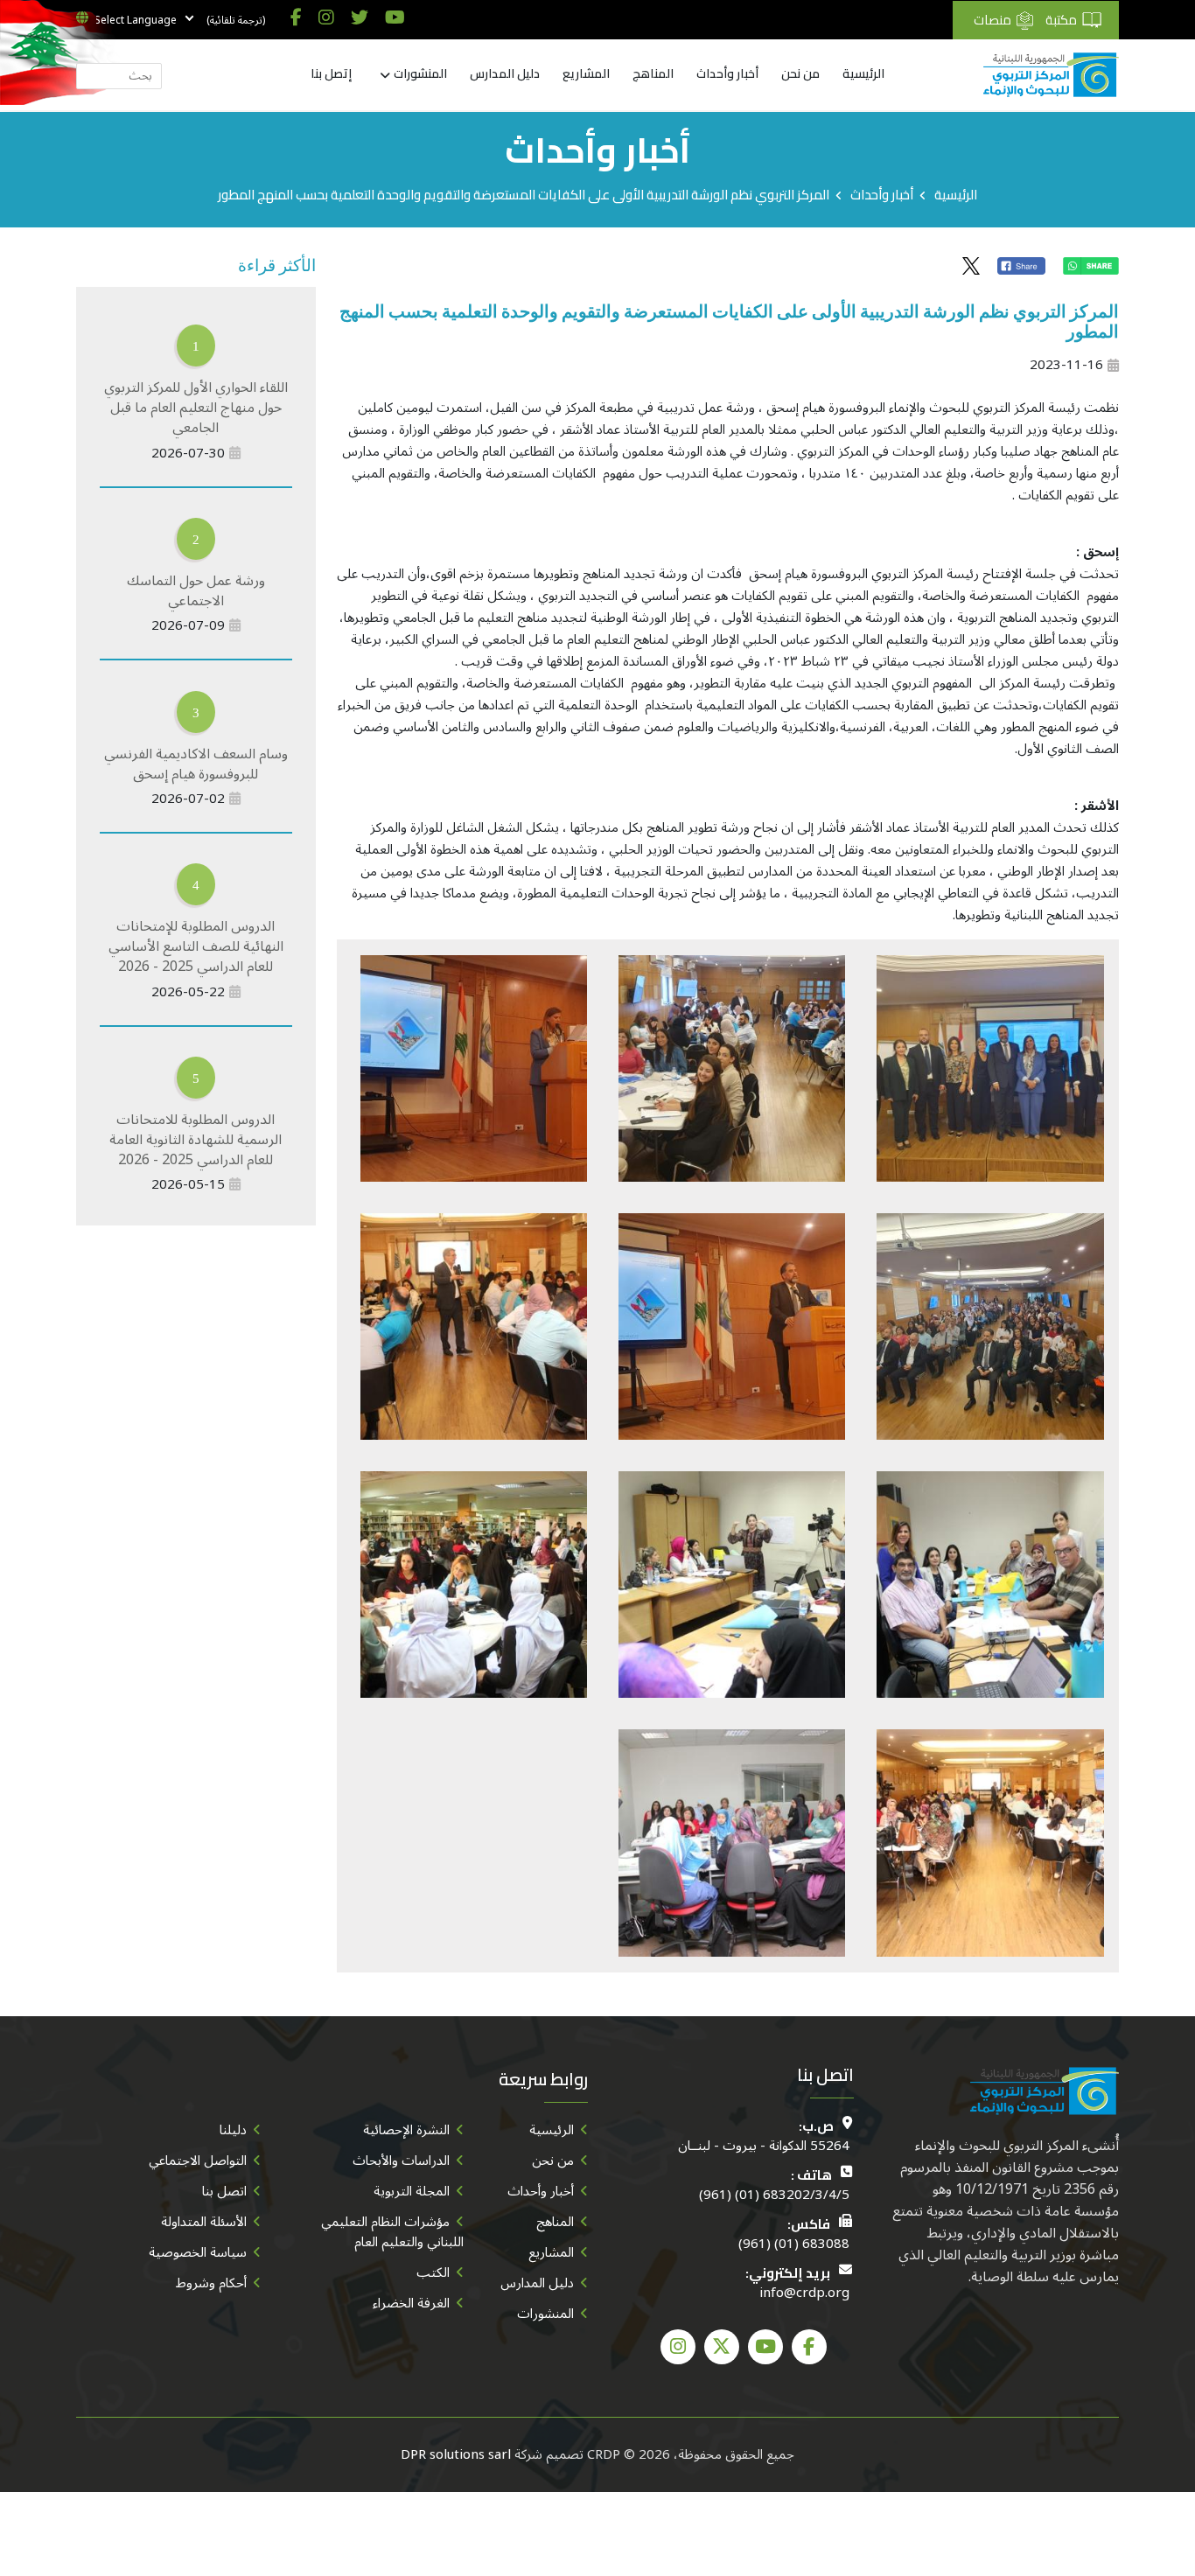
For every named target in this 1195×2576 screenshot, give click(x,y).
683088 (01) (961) (794, 2244)
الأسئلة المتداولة (204, 2222)
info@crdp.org (804, 2293)
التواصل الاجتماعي (198, 2161)
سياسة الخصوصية (198, 2252)
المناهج (653, 74)
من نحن (800, 74)
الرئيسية (863, 74)
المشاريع (586, 74)
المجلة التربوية (412, 2191)
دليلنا (233, 2130)
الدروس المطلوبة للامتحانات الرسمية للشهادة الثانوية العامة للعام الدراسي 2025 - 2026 (196, 1140)
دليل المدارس (505, 74)
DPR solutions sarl (456, 2454)
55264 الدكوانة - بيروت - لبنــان (764, 2146)
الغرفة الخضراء (411, 2303)
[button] (990, 1067)
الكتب (433, 2272)
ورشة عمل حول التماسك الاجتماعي (196, 591)
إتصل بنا (331, 74)
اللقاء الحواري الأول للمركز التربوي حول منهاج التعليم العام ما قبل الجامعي (196, 408)
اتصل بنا (224, 2191)
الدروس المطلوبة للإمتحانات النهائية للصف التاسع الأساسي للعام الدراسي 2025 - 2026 (196, 946)
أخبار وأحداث (727, 74)
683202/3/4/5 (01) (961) (774, 2195)
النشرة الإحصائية (406, 2130)
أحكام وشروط (211, 2283)
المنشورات (420, 74)
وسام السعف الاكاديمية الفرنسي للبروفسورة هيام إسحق (196, 764)
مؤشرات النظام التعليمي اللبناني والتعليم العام (392, 2232)
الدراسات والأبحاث (401, 2161)
